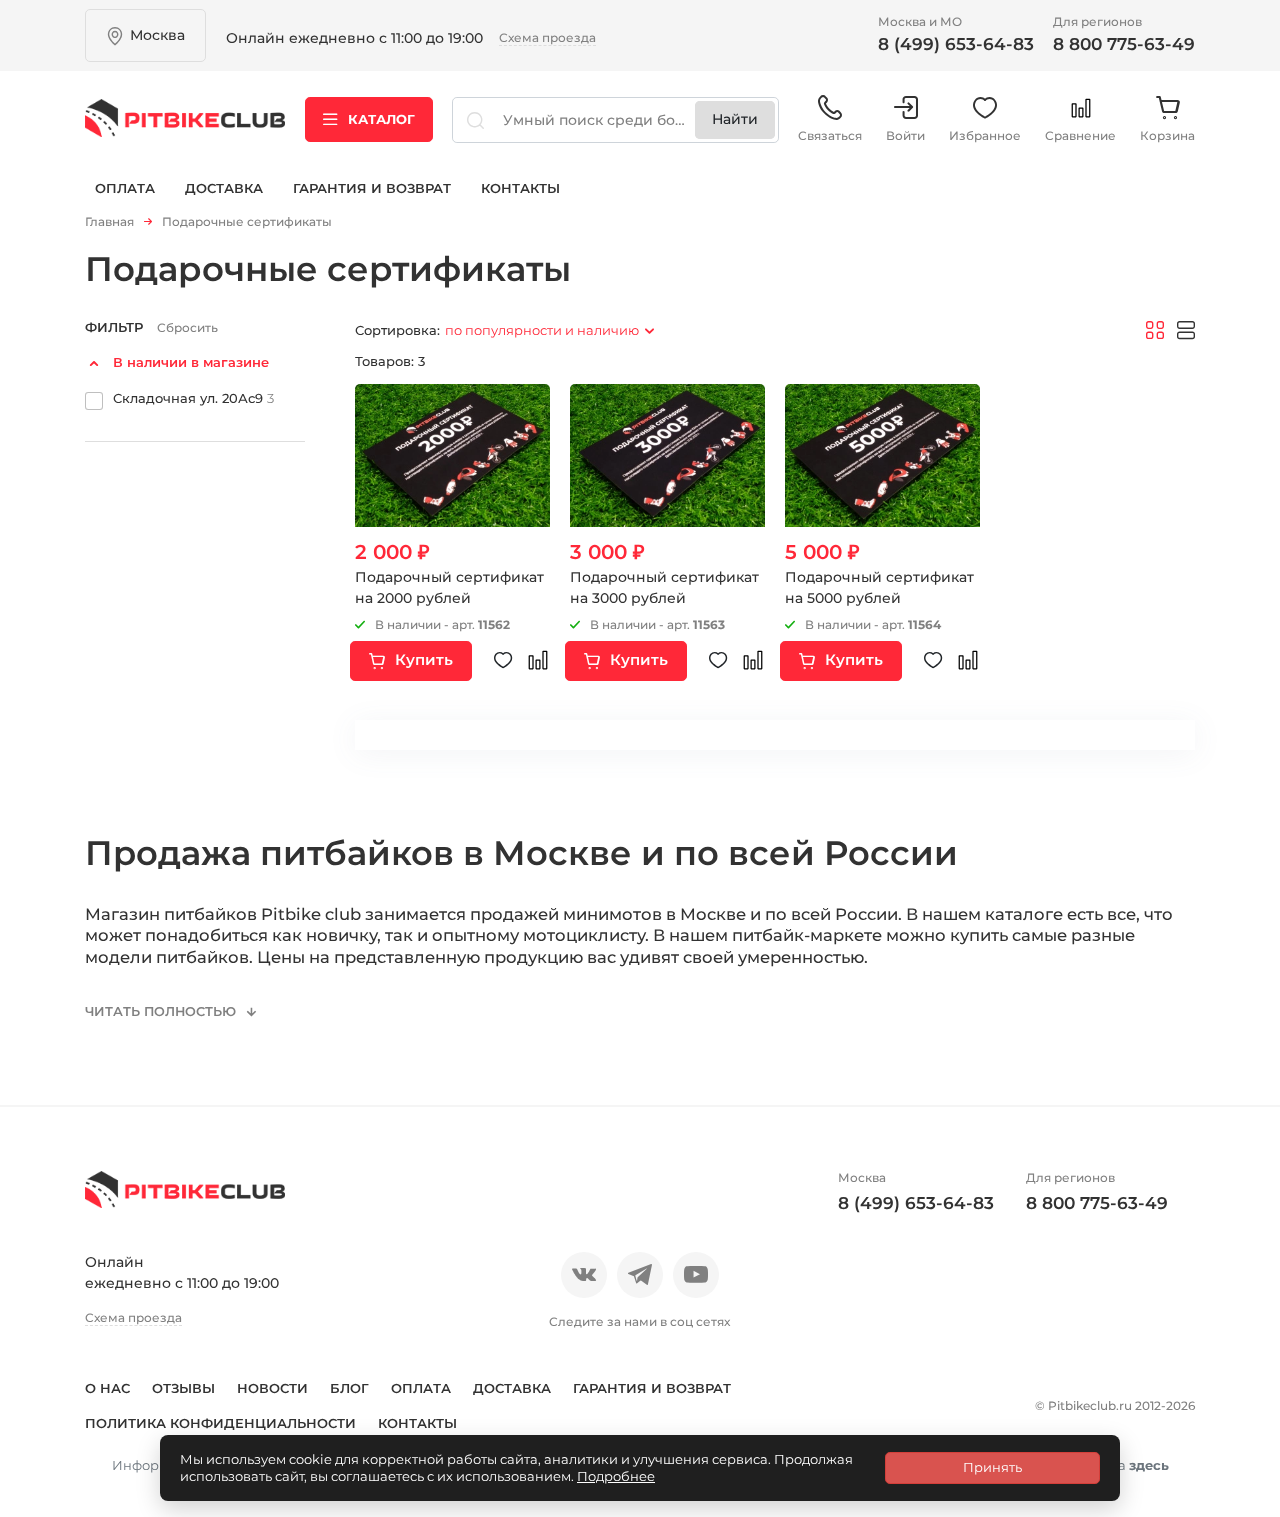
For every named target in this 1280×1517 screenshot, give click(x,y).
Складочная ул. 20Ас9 (193, 397)
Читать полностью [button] (162, 1011)
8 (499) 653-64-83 (956, 44)
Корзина (1167, 135)
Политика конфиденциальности (220, 1423)
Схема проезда (547, 37)
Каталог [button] (381, 119)
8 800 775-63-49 (1124, 44)
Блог (349, 1388)
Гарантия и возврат (372, 188)
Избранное (985, 135)
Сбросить (187, 327)
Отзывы (183, 1388)
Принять (992, 1467)
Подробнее (616, 1476)
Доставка (224, 188)
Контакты (520, 188)
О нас (107, 1388)
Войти (905, 135)
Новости (272, 1388)
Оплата (125, 188)
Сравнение (1080, 135)
